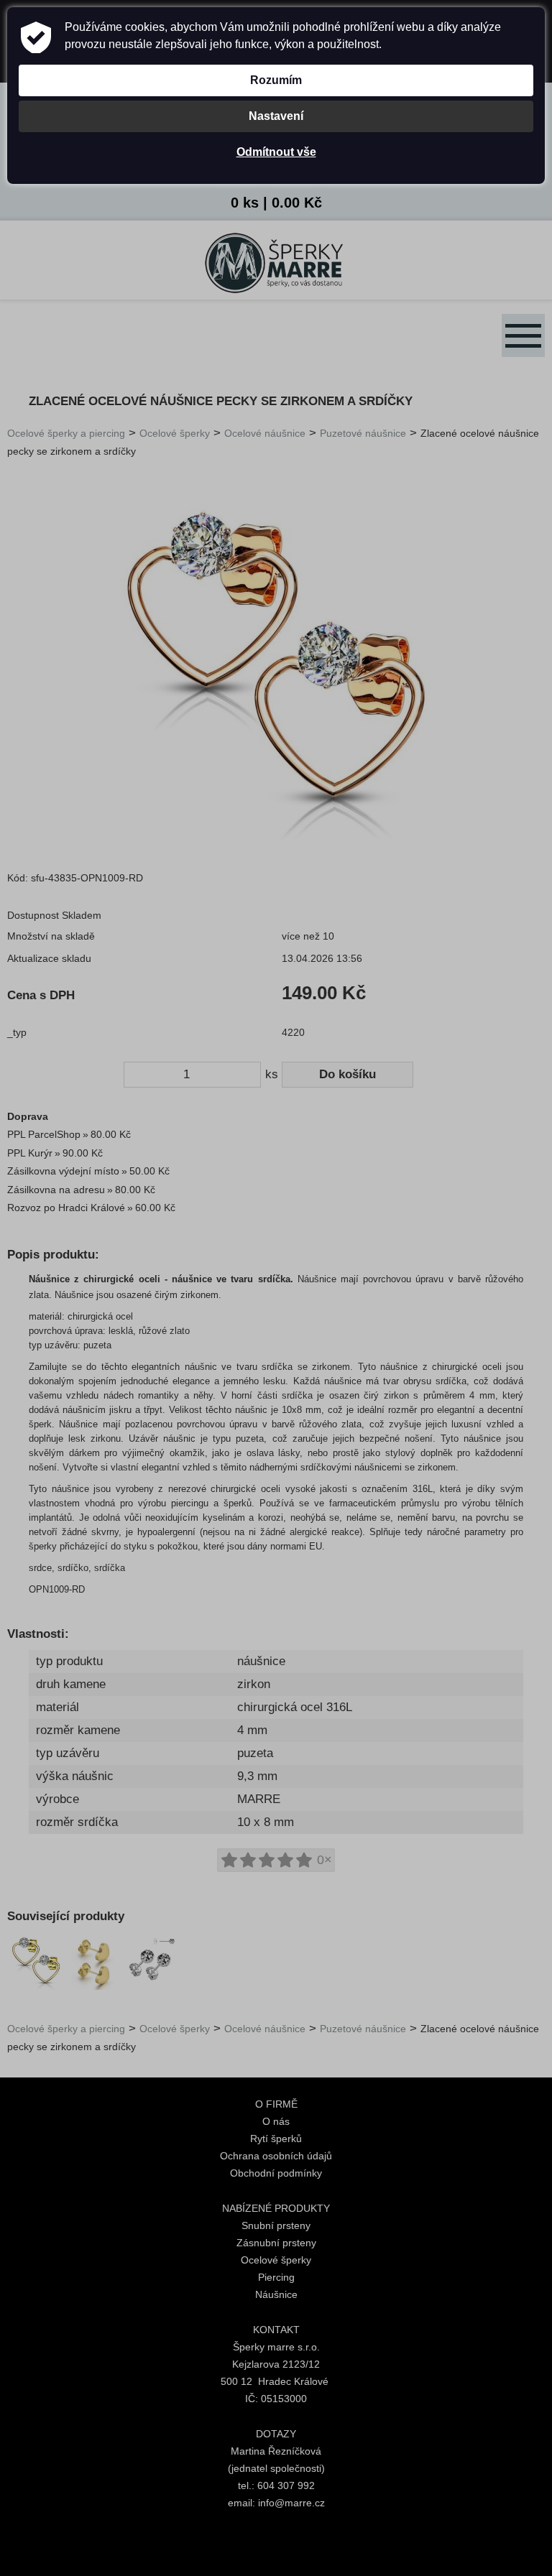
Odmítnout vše (276, 152)
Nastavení (276, 116)
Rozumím (276, 80)
